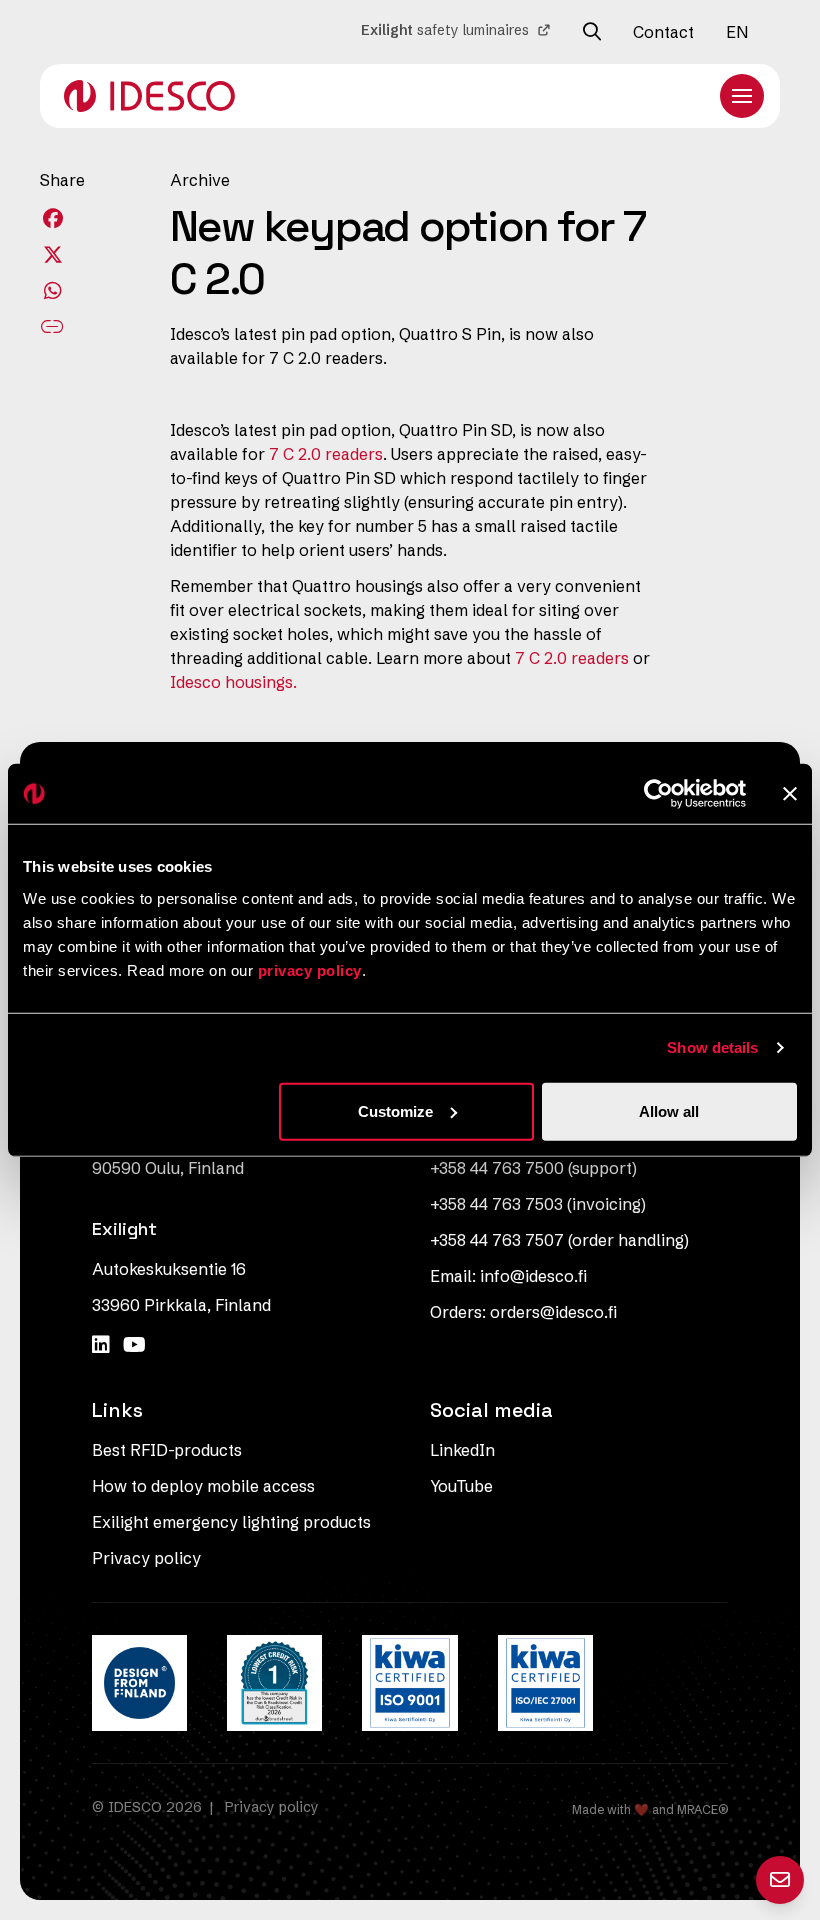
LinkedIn (462, 1450)
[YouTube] (134, 1344)
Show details (712, 1047)
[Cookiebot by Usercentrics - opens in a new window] (658, 794)
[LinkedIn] (103, 1344)
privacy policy (310, 969)
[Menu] (742, 96)
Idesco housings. (233, 682)
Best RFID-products (167, 1450)
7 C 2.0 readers (326, 454)
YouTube (461, 1486)
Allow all (669, 1110)
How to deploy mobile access (203, 1486)
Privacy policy (146, 1558)
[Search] (592, 32)
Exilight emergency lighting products (231, 1522)
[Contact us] (780, 1880)
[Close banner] (790, 794)
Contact (663, 32)
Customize (395, 1110)
